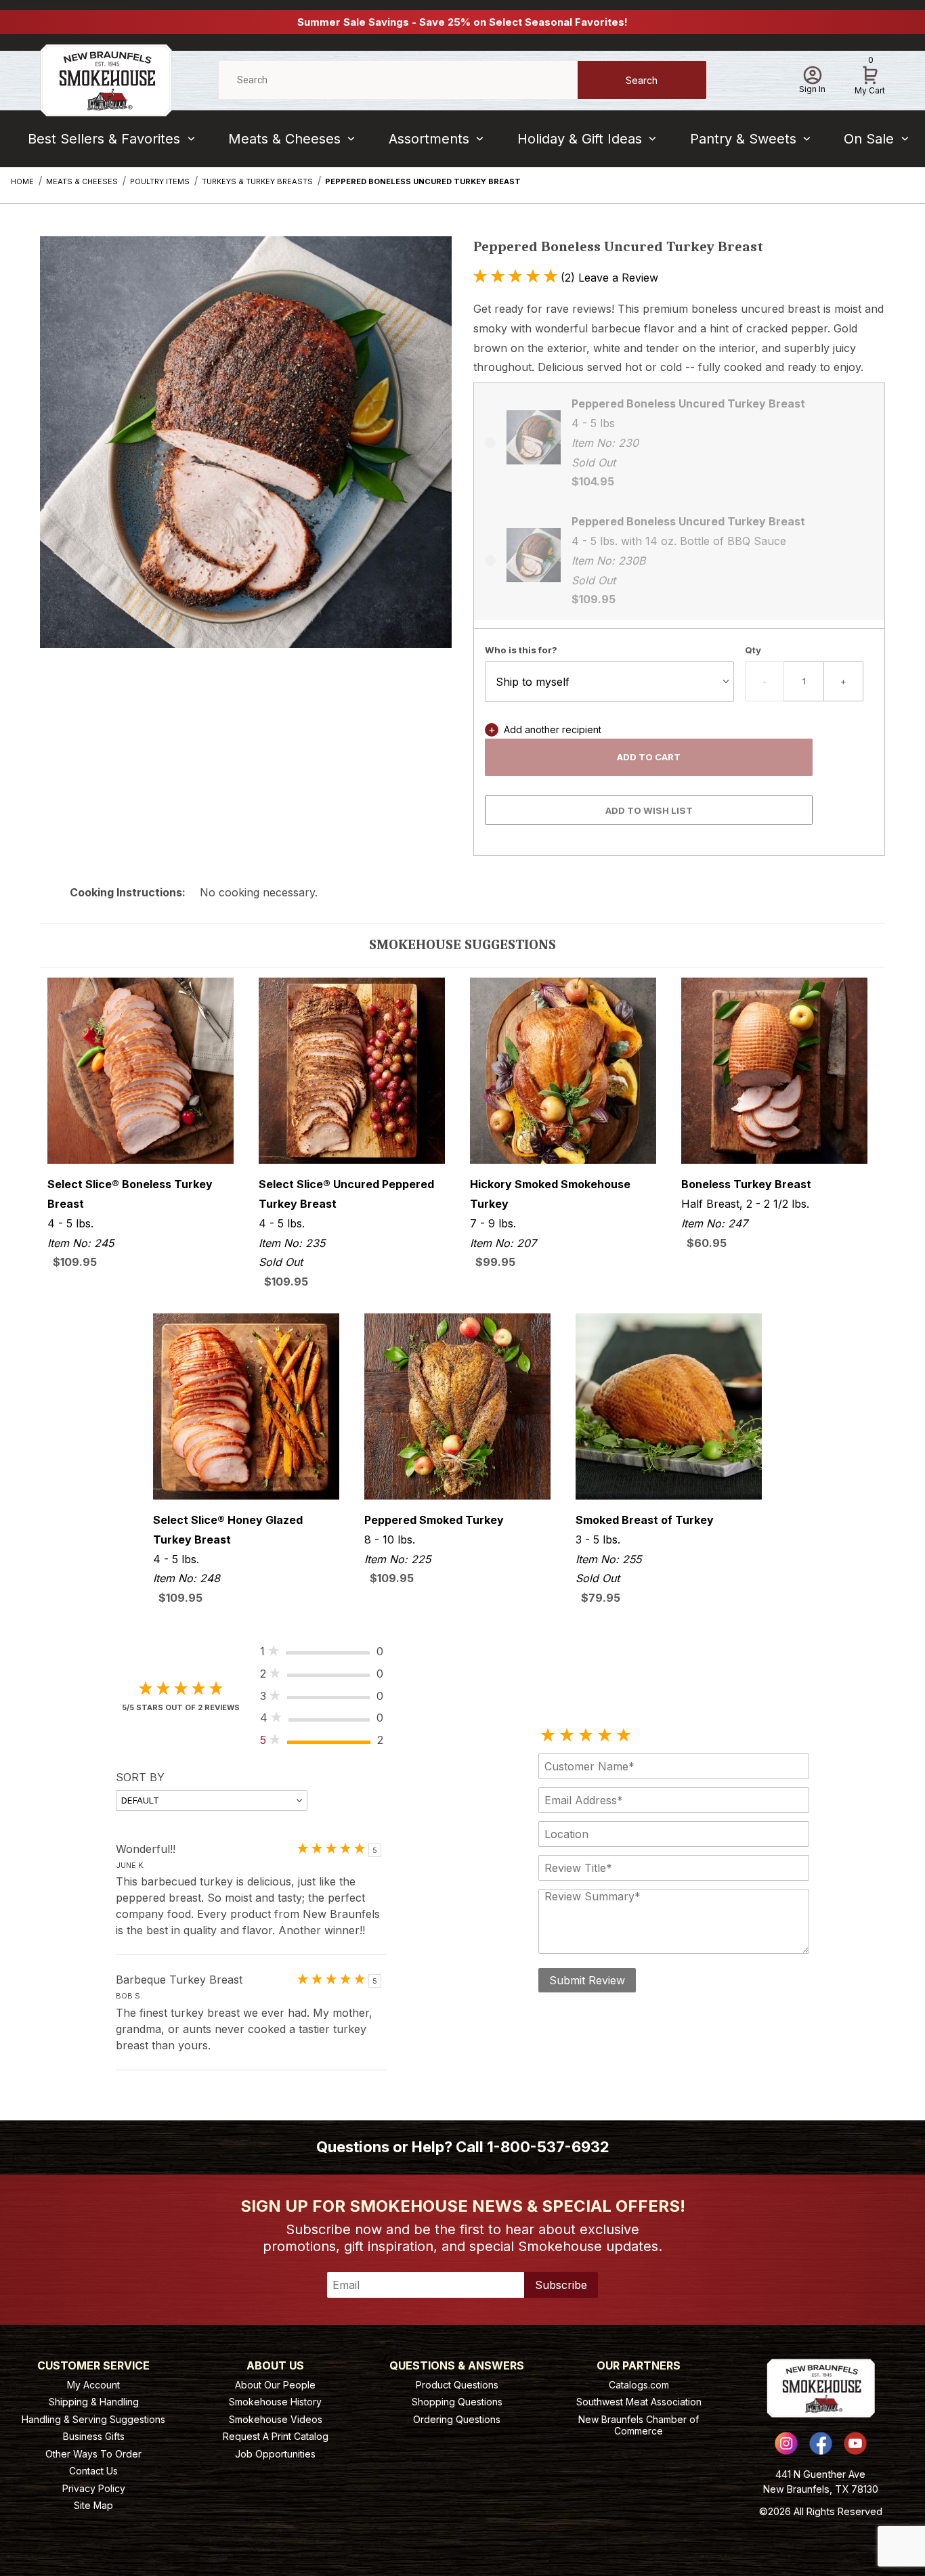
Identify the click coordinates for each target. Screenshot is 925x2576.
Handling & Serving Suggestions (93, 2419)
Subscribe (561, 2285)
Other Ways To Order (93, 2454)
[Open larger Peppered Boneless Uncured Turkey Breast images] (246, 452)
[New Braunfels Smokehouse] (106, 79)
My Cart (870, 78)
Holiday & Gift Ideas (580, 139)
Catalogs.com (639, 2385)
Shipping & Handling (94, 2402)
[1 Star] (548, 1736)
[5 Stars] (624, 1736)
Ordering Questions (457, 2419)
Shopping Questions (457, 2402)
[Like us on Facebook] (821, 2443)
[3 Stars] (586, 1736)
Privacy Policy (94, 2488)
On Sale (869, 139)
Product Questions (457, 2385)
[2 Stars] (567, 1736)
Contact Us (93, 2471)
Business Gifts (94, 2436)
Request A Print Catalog (276, 2436)
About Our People (275, 2385)
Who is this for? (521, 650)
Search (642, 80)
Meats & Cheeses (284, 139)
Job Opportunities (275, 2454)
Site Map (93, 2505)
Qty (753, 650)
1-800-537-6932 (548, 2147)
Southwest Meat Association (639, 2402)
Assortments (429, 139)
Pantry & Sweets (743, 139)
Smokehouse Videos (276, 2419)
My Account (93, 2385)
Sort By (140, 1777)
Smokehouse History (275, 2402)
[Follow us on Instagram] (786, 2443)
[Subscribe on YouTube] (855, 2443)
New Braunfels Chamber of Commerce (639, 2425)
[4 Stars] (605, 1736)
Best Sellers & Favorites (104, 139)
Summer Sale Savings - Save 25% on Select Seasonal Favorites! (462, 22)
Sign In (812, 89)
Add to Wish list (649, 810)
